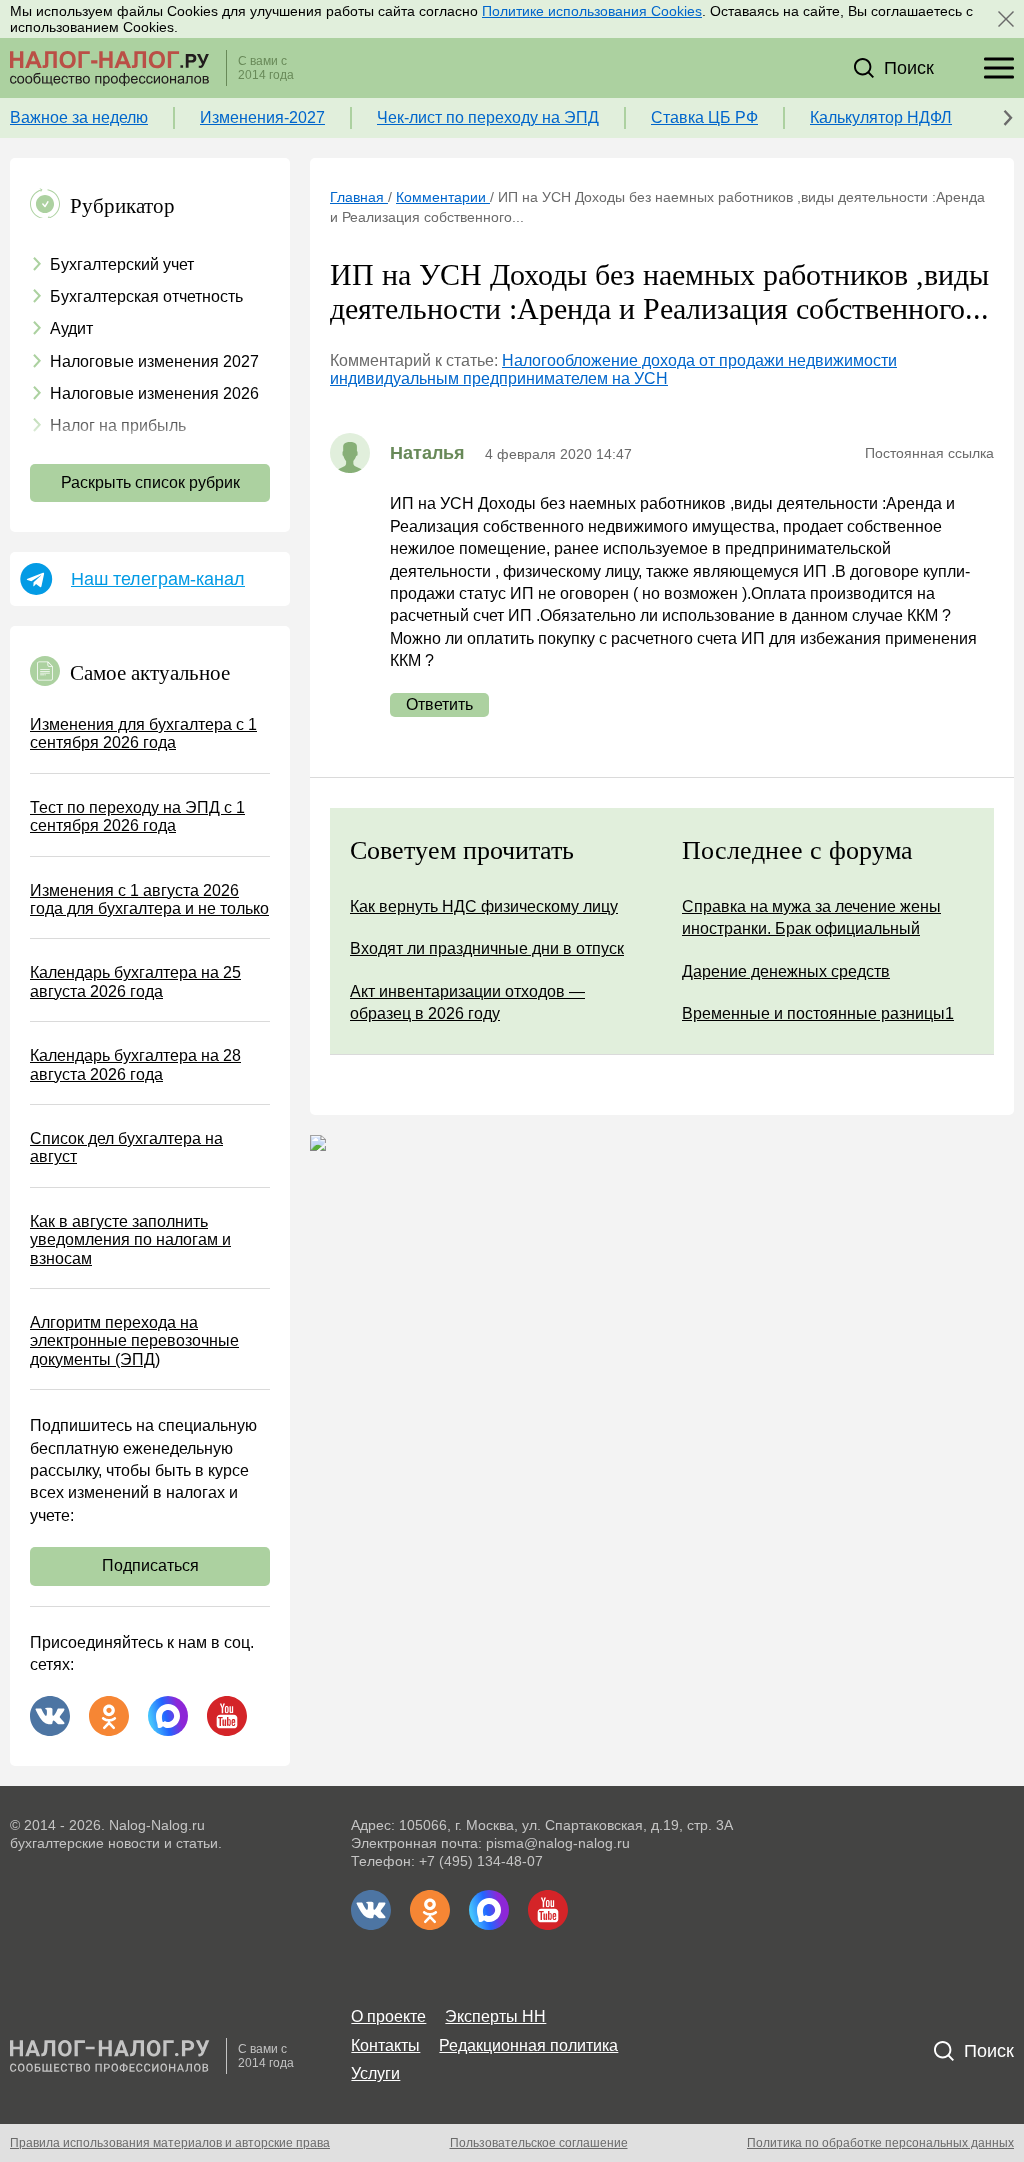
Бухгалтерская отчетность (146, 296)
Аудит (71, 328)
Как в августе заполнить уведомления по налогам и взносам (130, 1240)
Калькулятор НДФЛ (881, 117)
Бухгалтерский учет (122, 264)
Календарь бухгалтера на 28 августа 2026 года (135, 1064)
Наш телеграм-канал (158, 579)
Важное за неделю (79, 117)
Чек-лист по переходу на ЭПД (488, 117)
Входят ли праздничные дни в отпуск (487, 948)
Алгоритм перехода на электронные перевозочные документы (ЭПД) (134, 1341)
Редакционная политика (528, 2045)
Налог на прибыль (118, 425)
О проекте (388, 2016)
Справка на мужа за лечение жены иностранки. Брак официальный (811, 917)
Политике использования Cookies (592, 11)
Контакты (385, 2045)
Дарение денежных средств (786, 971)
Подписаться (150, 1565)
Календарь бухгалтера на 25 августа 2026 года (135, 981)
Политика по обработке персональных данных (880, 2143)
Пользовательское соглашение (539, 2143)
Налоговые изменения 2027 (154, 361)
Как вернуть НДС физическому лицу (484, 906)
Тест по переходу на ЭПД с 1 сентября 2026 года (137, 816)
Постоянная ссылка (929, 453)
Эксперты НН (495, 2016)
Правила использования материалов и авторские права (170, 2143)
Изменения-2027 (262, 117)
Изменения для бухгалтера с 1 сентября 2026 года (143, 733)
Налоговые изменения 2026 (154, 393)
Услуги (375, 2073)
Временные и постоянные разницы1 (818, 1013)
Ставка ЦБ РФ (704, 117)
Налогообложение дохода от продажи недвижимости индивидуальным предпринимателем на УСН (613, 369)
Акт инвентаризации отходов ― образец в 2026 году (467, 1002)
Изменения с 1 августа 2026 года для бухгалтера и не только (149, 899)
